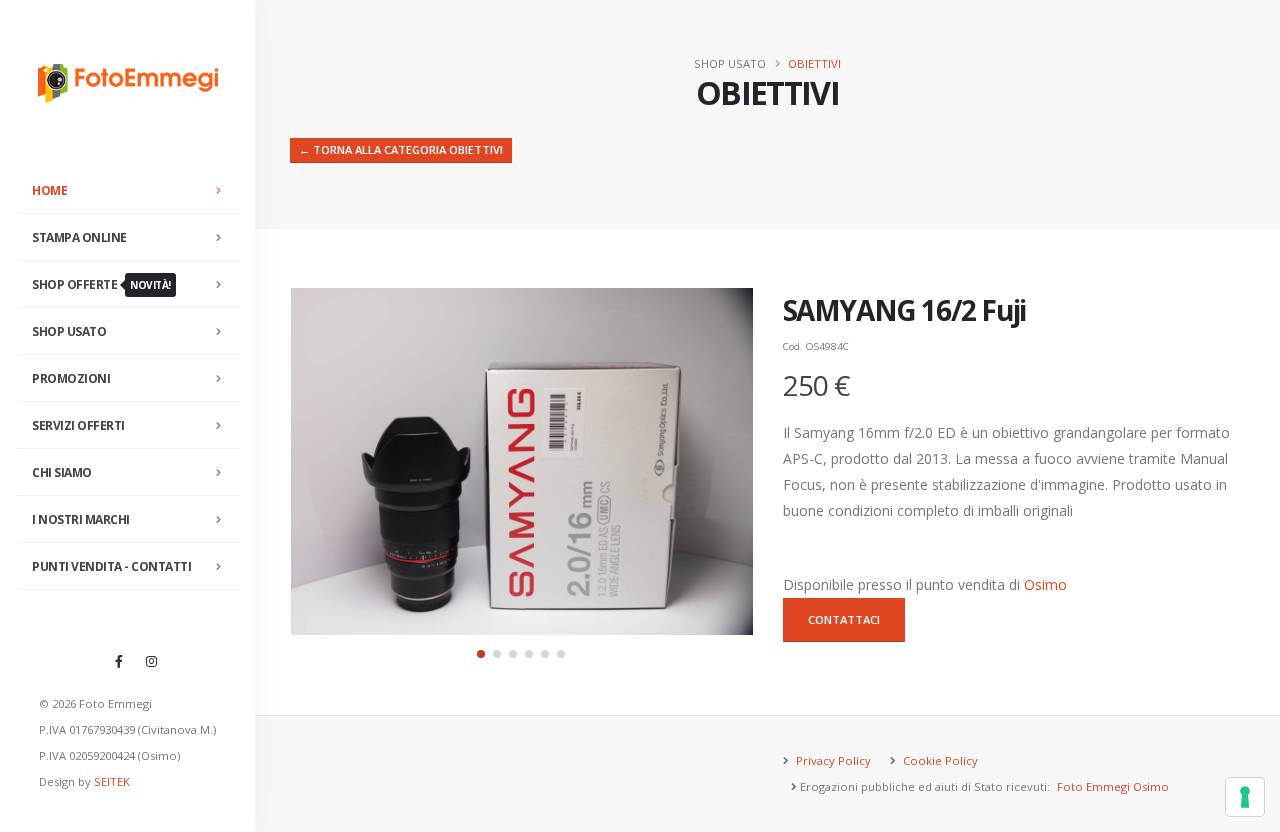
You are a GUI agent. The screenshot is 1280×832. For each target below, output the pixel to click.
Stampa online (79, 237)
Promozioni (71, 378)
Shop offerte (101, 284)
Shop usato (69, 331)
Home (49, 190)
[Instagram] (152, 661)
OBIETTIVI (814, 63)
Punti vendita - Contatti (111, 566)
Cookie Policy (939, 760)
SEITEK (112, 781)
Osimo (1045, 584)
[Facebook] (119, 661)
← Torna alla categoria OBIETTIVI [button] (401, 149)
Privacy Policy (832, 760)
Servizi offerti (78, 425)
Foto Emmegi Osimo (1113, 786)
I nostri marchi (81, 519)
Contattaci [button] (844, 619)
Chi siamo (62, 472)
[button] (481, 654)
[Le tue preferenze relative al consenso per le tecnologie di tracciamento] (1245, 797)
